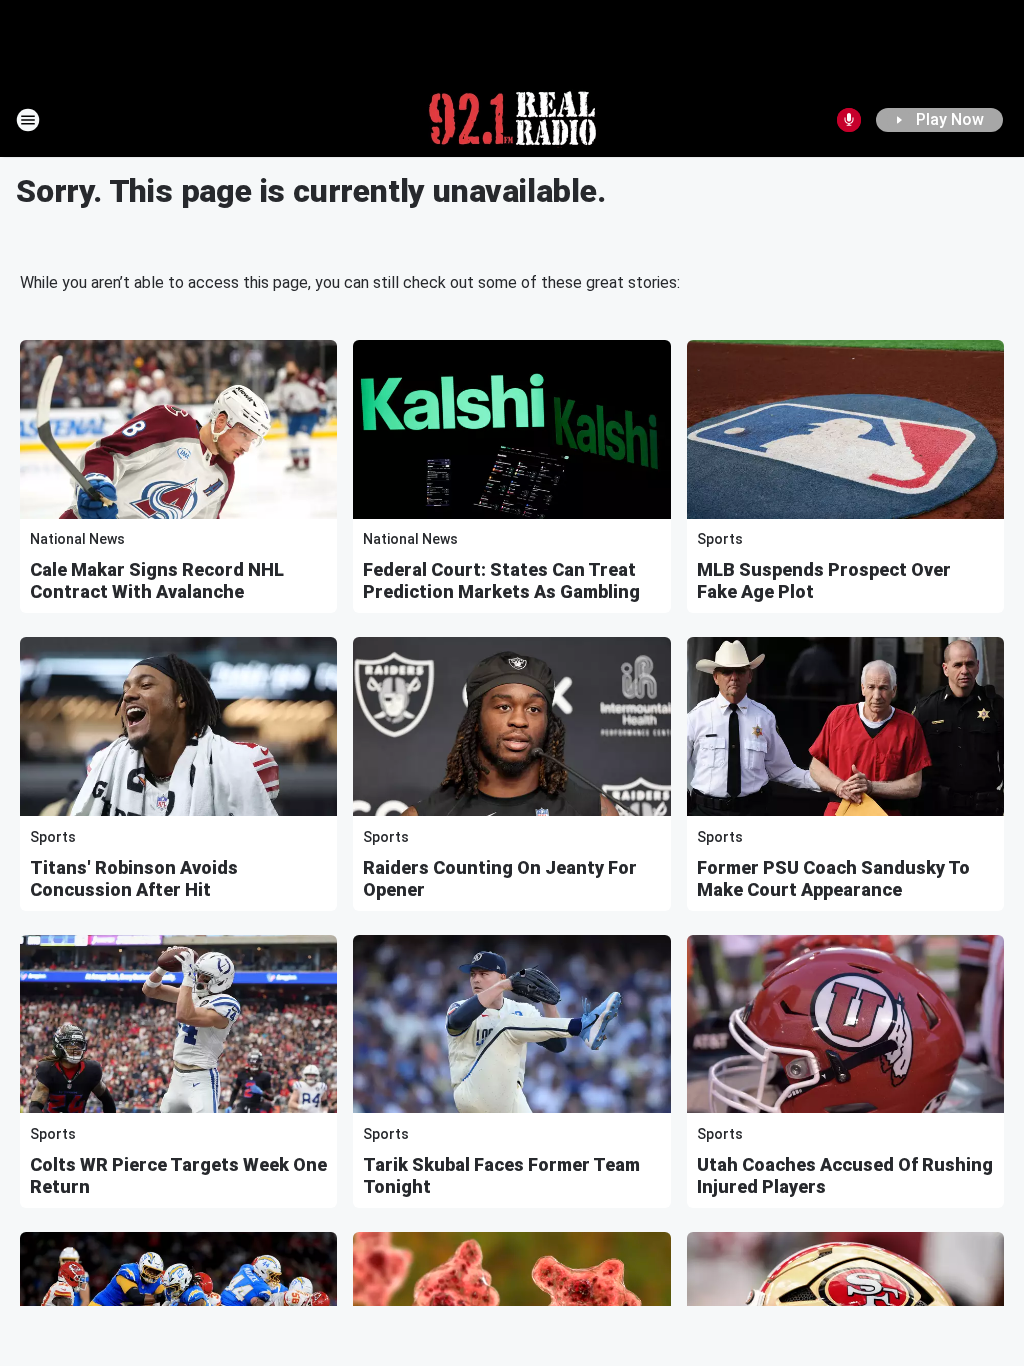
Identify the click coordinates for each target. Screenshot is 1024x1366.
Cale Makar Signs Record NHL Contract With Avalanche (157, 580)
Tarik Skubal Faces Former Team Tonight (501, 1175)
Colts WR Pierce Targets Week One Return (178, 1175)
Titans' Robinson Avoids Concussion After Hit (134, 878)
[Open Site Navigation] (28, 120)
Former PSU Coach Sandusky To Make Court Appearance (833, 878)
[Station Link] (512, 120)
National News (77, 539)
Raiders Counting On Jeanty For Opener (500, 878)
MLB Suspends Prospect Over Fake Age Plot (824, 580)
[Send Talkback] (849, 120)
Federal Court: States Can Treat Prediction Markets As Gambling (501, 580)
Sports (720, 539)
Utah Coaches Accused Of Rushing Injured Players (845, 1175)
